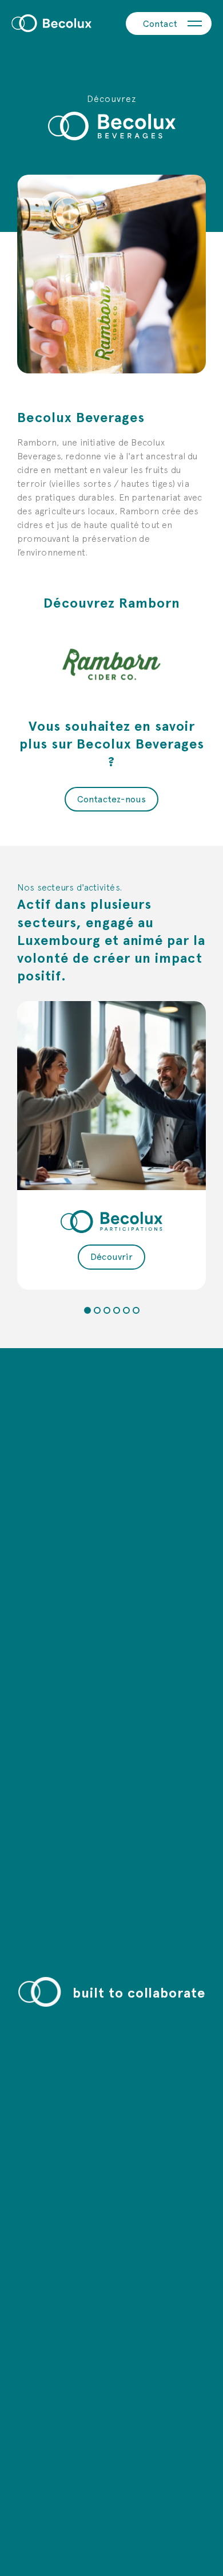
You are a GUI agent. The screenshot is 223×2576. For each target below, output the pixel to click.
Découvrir (111, 1256)
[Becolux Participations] (111, 1096)
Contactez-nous (112, 799)
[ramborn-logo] (111, 664)
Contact (160, 23)
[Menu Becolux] (194, 23)
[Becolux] (51, 23)
